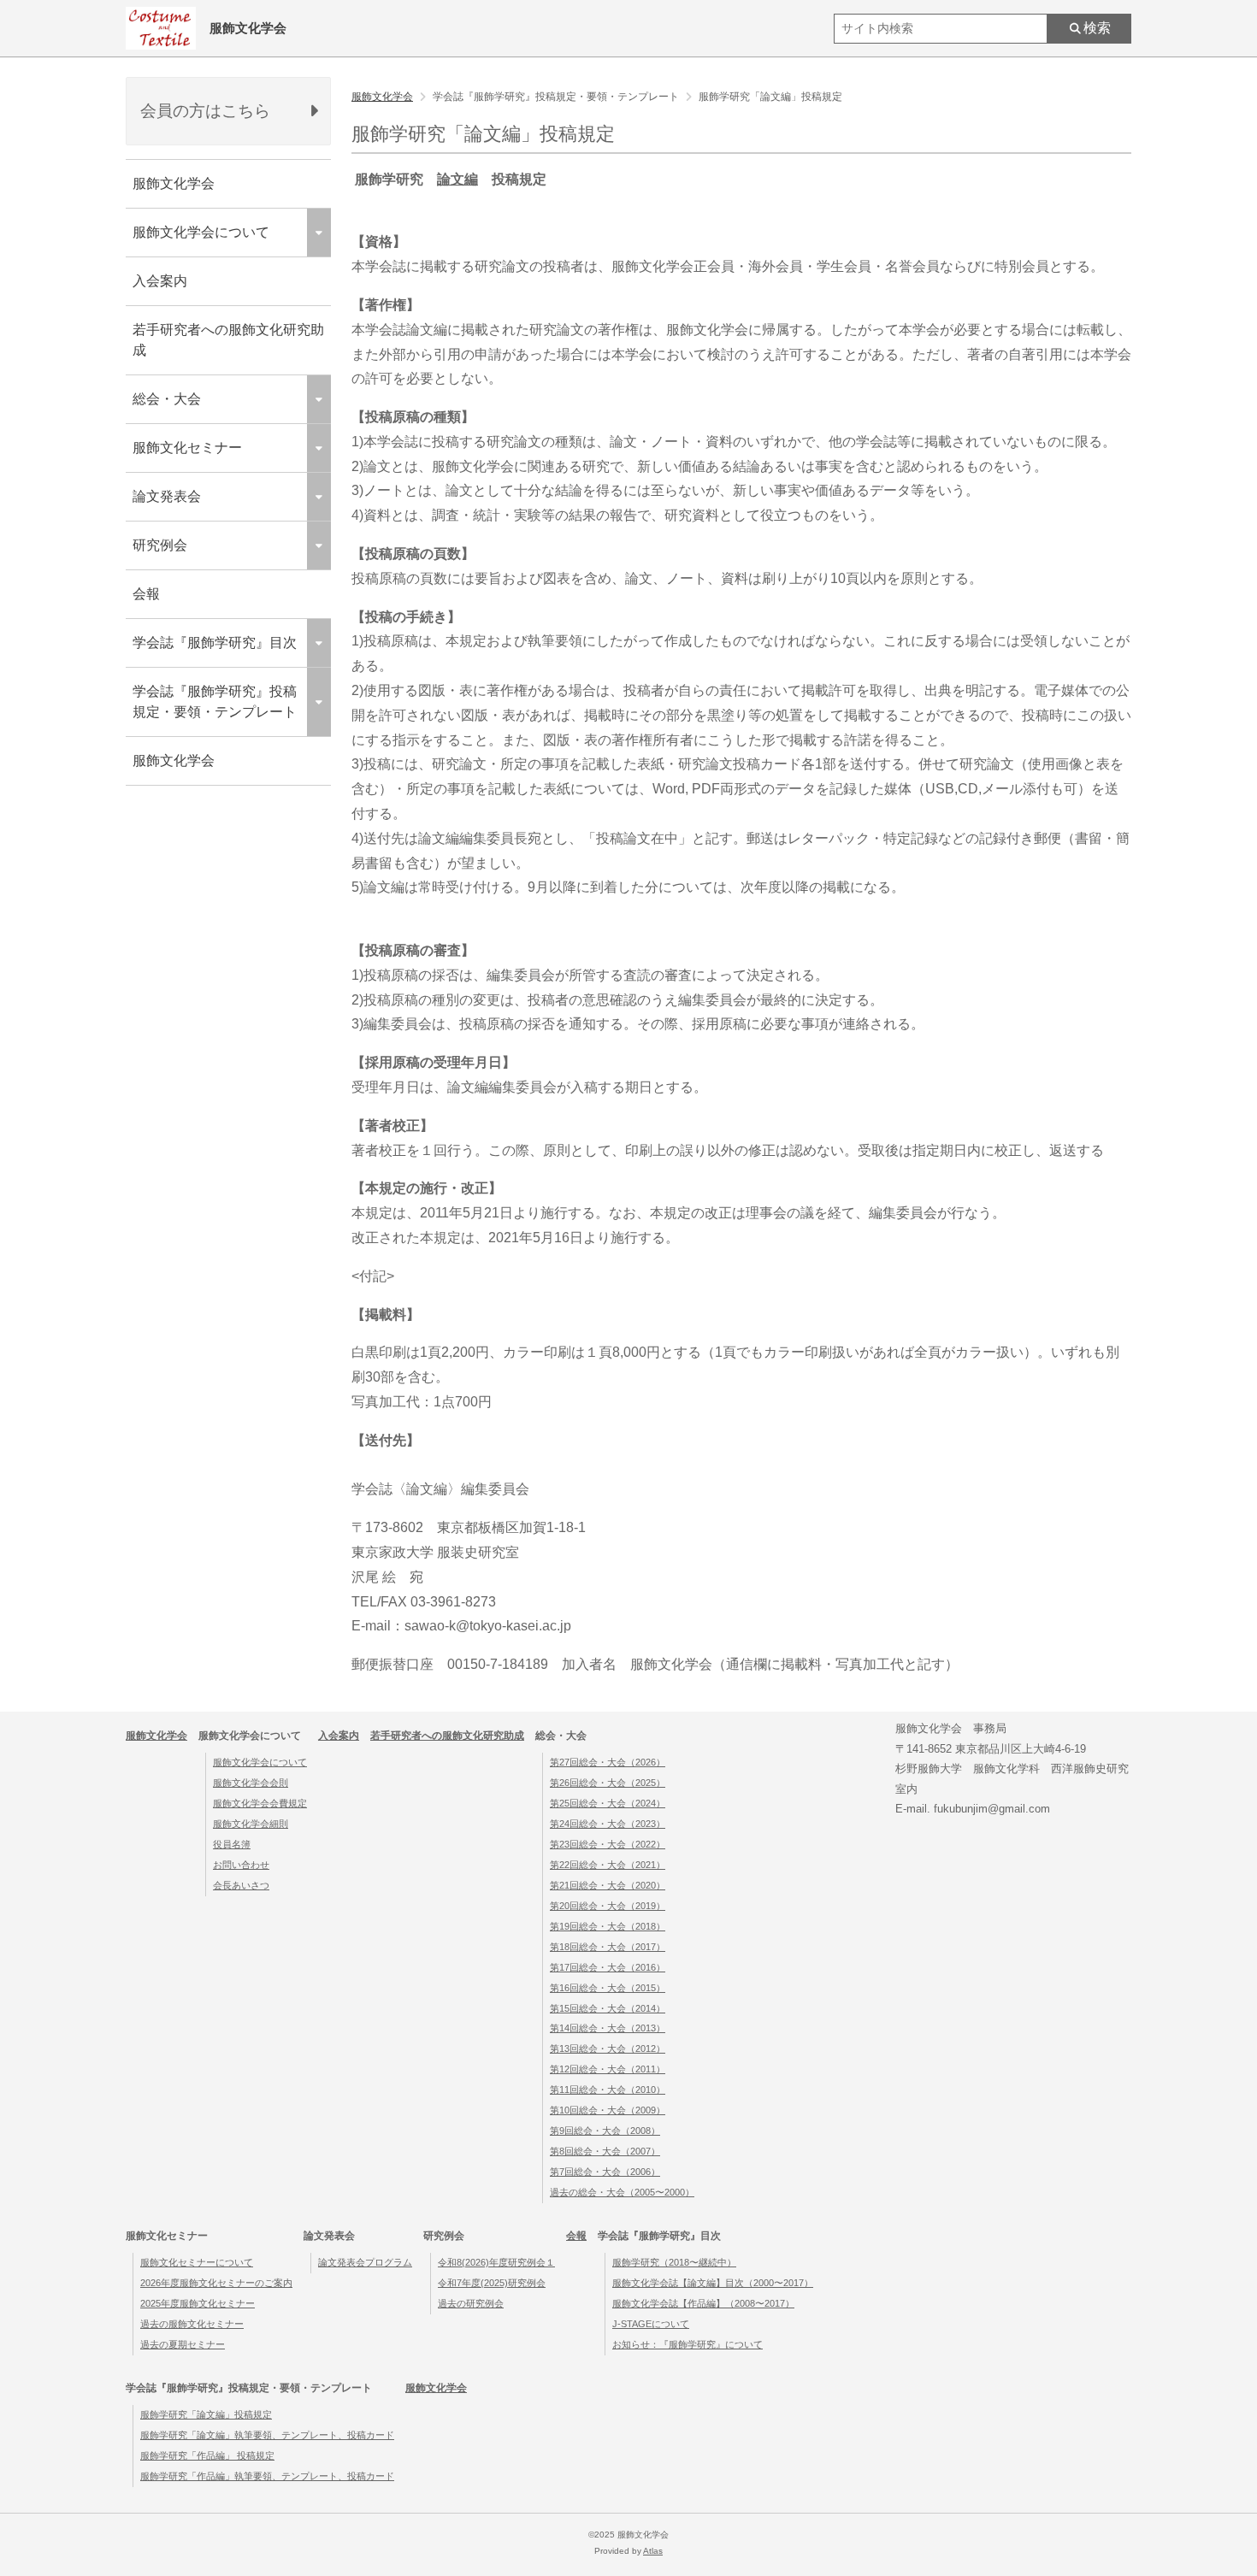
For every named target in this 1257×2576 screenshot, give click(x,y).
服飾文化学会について (260, 1762)
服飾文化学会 (174, 183)
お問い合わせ (241, 1865)
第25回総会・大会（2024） (608, 1803)
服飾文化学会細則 (251, 1824)
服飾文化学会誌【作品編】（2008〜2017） (703, 2303)
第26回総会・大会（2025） (608, 1783)
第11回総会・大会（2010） (608, 2090)
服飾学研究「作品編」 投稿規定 (207, 2455)
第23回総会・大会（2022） (608, 1844)
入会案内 (160, 281)
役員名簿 (232, 1844)
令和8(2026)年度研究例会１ (496, 2262)
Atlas (653, 2551)
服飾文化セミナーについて (197, 2262)
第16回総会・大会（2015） (608, 1988)
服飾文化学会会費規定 (260, 1803)
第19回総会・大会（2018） (608, 1926)
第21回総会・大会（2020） (608, 1885)
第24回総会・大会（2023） (608, 1824)
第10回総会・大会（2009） (608, 2110)
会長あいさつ (241, 1885)
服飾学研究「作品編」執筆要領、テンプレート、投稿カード (267, 2476)
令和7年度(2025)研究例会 (492, 2283)
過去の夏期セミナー (183, 2344)
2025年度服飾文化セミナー (198, 2303)
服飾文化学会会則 (251, 1783)
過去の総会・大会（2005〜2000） (622, 2192)
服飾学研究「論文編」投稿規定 (206, 2414)
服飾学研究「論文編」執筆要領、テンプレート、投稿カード (267, 2435)
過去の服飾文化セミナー (192, 2324)
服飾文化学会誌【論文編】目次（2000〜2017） (713, 2283)
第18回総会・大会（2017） (608, 1947)
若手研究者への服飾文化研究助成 (228, 340)
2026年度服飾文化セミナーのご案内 (216, 2283)
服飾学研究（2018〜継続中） (674, 2262)
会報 (146, 594)
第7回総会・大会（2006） (605, 2172)
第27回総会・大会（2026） (608, 1762)
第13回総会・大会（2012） (608, 2048)
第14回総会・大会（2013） (608, 2028)
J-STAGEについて (651, 2324)
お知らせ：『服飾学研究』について (688, 2344)
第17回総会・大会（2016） (608, 1967)
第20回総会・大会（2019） (608, 1906)
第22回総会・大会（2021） (608, 1865)
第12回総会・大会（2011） (608, 2069)
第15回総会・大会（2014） (608, 2008)
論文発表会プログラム (365, 2262)
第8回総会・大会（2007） (605, 2151)
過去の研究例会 (471, 2303)
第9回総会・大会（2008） (605, 2131)
